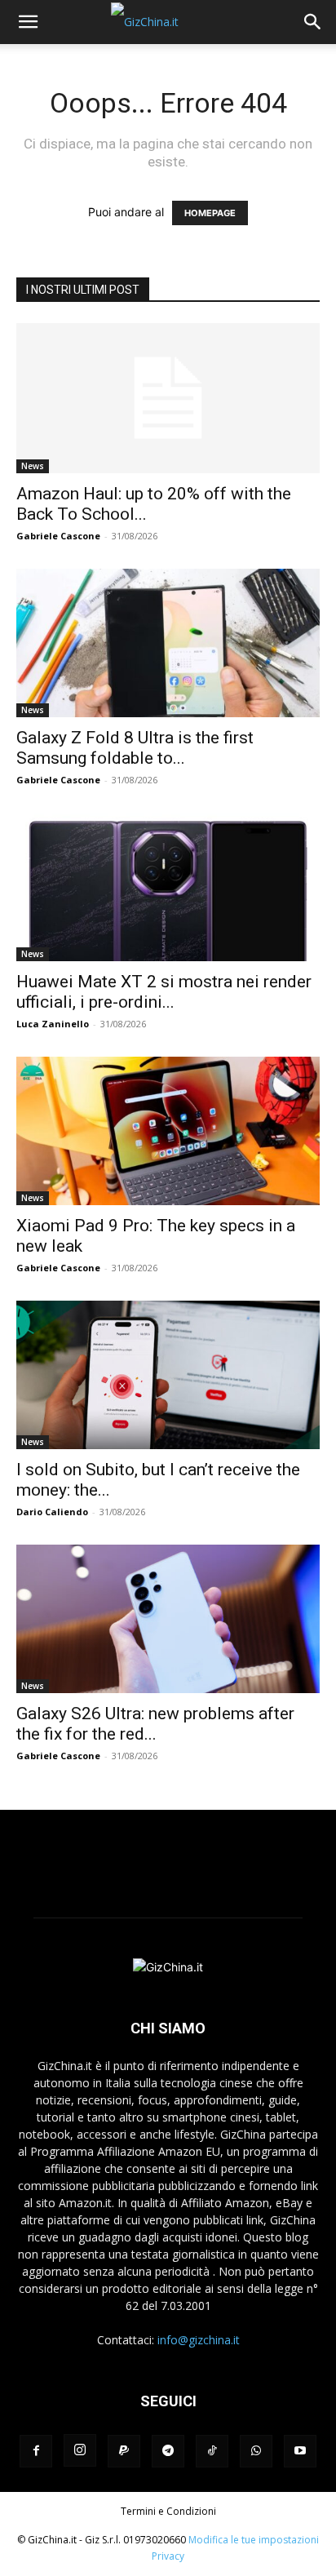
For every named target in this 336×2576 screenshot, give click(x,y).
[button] (28, 22)
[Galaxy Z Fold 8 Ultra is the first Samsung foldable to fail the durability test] (168, 643)
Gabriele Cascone (58, 536)
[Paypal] (124, 2451)
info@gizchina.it (199, 2340)
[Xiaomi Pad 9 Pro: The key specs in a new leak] (168, 1131)
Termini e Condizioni (168, 2511)
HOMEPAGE (210, 213)
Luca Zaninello (53, 1024)
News (33, 466)
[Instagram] (80, 2450)
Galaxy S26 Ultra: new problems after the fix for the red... (155, 1724)
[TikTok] (212, 2451)
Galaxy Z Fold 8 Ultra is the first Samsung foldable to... (135, 748)
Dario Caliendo (52, 1512)
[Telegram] (168, 2451)
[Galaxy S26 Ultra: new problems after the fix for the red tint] (168, 1619)
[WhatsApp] (256, 2451)
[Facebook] (36, 2451)
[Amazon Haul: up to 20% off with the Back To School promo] (168, 398)
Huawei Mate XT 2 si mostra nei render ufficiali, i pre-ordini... (164, 992)
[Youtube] (300, 2451)
